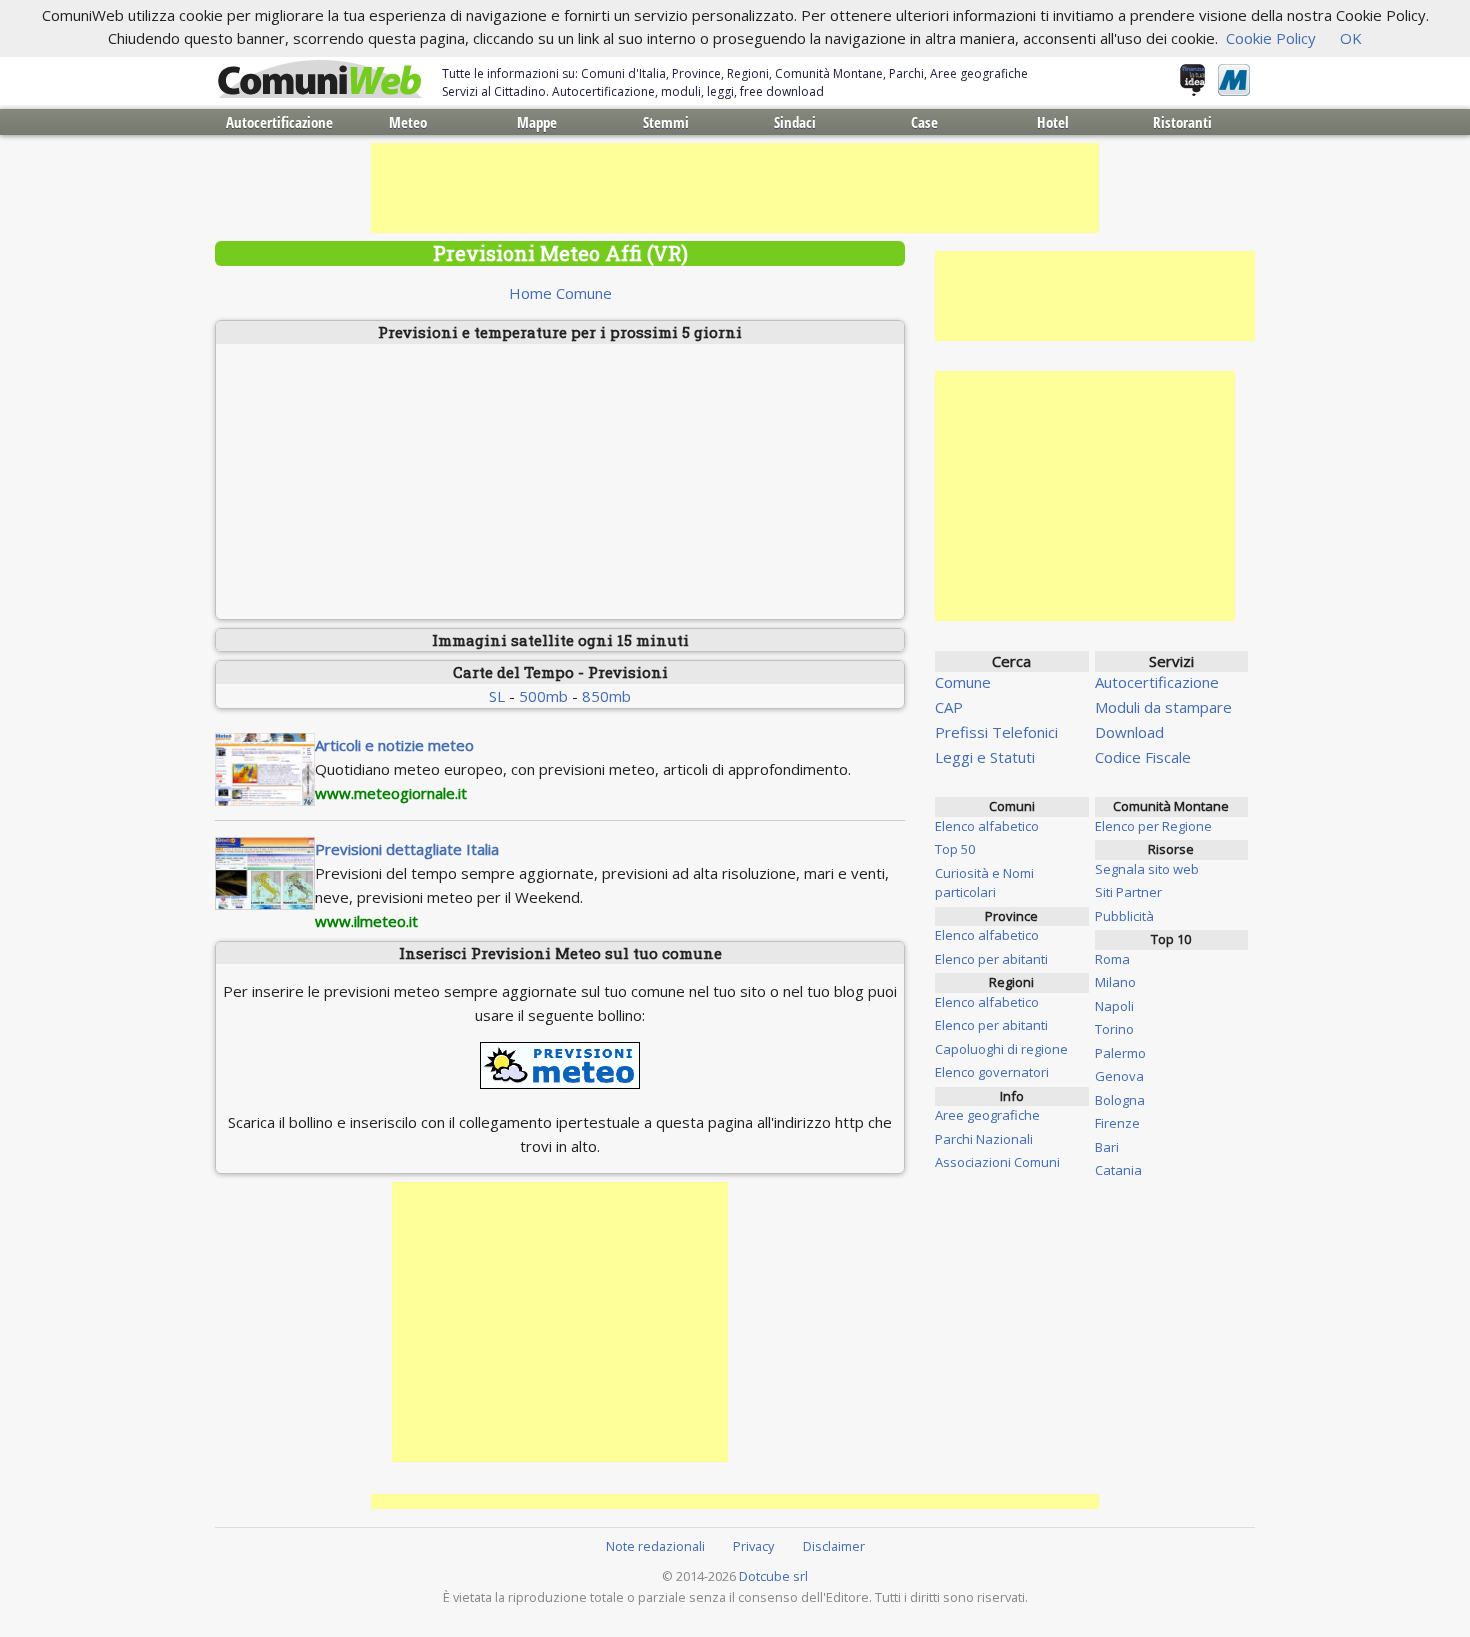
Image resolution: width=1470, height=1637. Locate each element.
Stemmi (666, 122)
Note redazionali (655, 1546)
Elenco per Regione (1153, 826)
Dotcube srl (773, 1576)
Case (924, 122)
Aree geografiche (987, 1115)
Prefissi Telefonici (996, 732)
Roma (1112, 959)
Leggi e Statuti (985, 757)
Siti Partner (1128, 892)
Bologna (1120, 1100)
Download (1129, 732)
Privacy (753, 1546)
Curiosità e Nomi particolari (984, 883)
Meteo (408, 122)
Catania (1118, 1170)
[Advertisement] (735, 188)
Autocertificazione (279, 122)
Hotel (1053, 122)
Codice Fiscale (1143, 757)
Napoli (1114, 1006)
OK (1351, 38)
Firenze (1117, 1123)
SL (497, 696)
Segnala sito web (1147, 869)
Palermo (1120, 1053)
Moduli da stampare (1163, 707)
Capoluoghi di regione (1001, 1049)
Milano (1115, 982)
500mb (543, 696)
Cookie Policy (1271, 38)
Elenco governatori (992, 1072)
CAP (949, 707)
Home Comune (560, 293)
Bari (1107, 1147)
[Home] (320, 80)
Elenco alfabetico (987, 826)
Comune (963, 682)
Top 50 (955, 849)
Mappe (537, 122)
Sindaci (795, 122)
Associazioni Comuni (997, 1162)
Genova (1119, 1076)
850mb (606, 696)
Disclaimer (834, 1546)
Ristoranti (1182, 122)
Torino (1114, 1029)
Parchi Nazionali (984, 1139)
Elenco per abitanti (991, 959)
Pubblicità (1124, 916)
